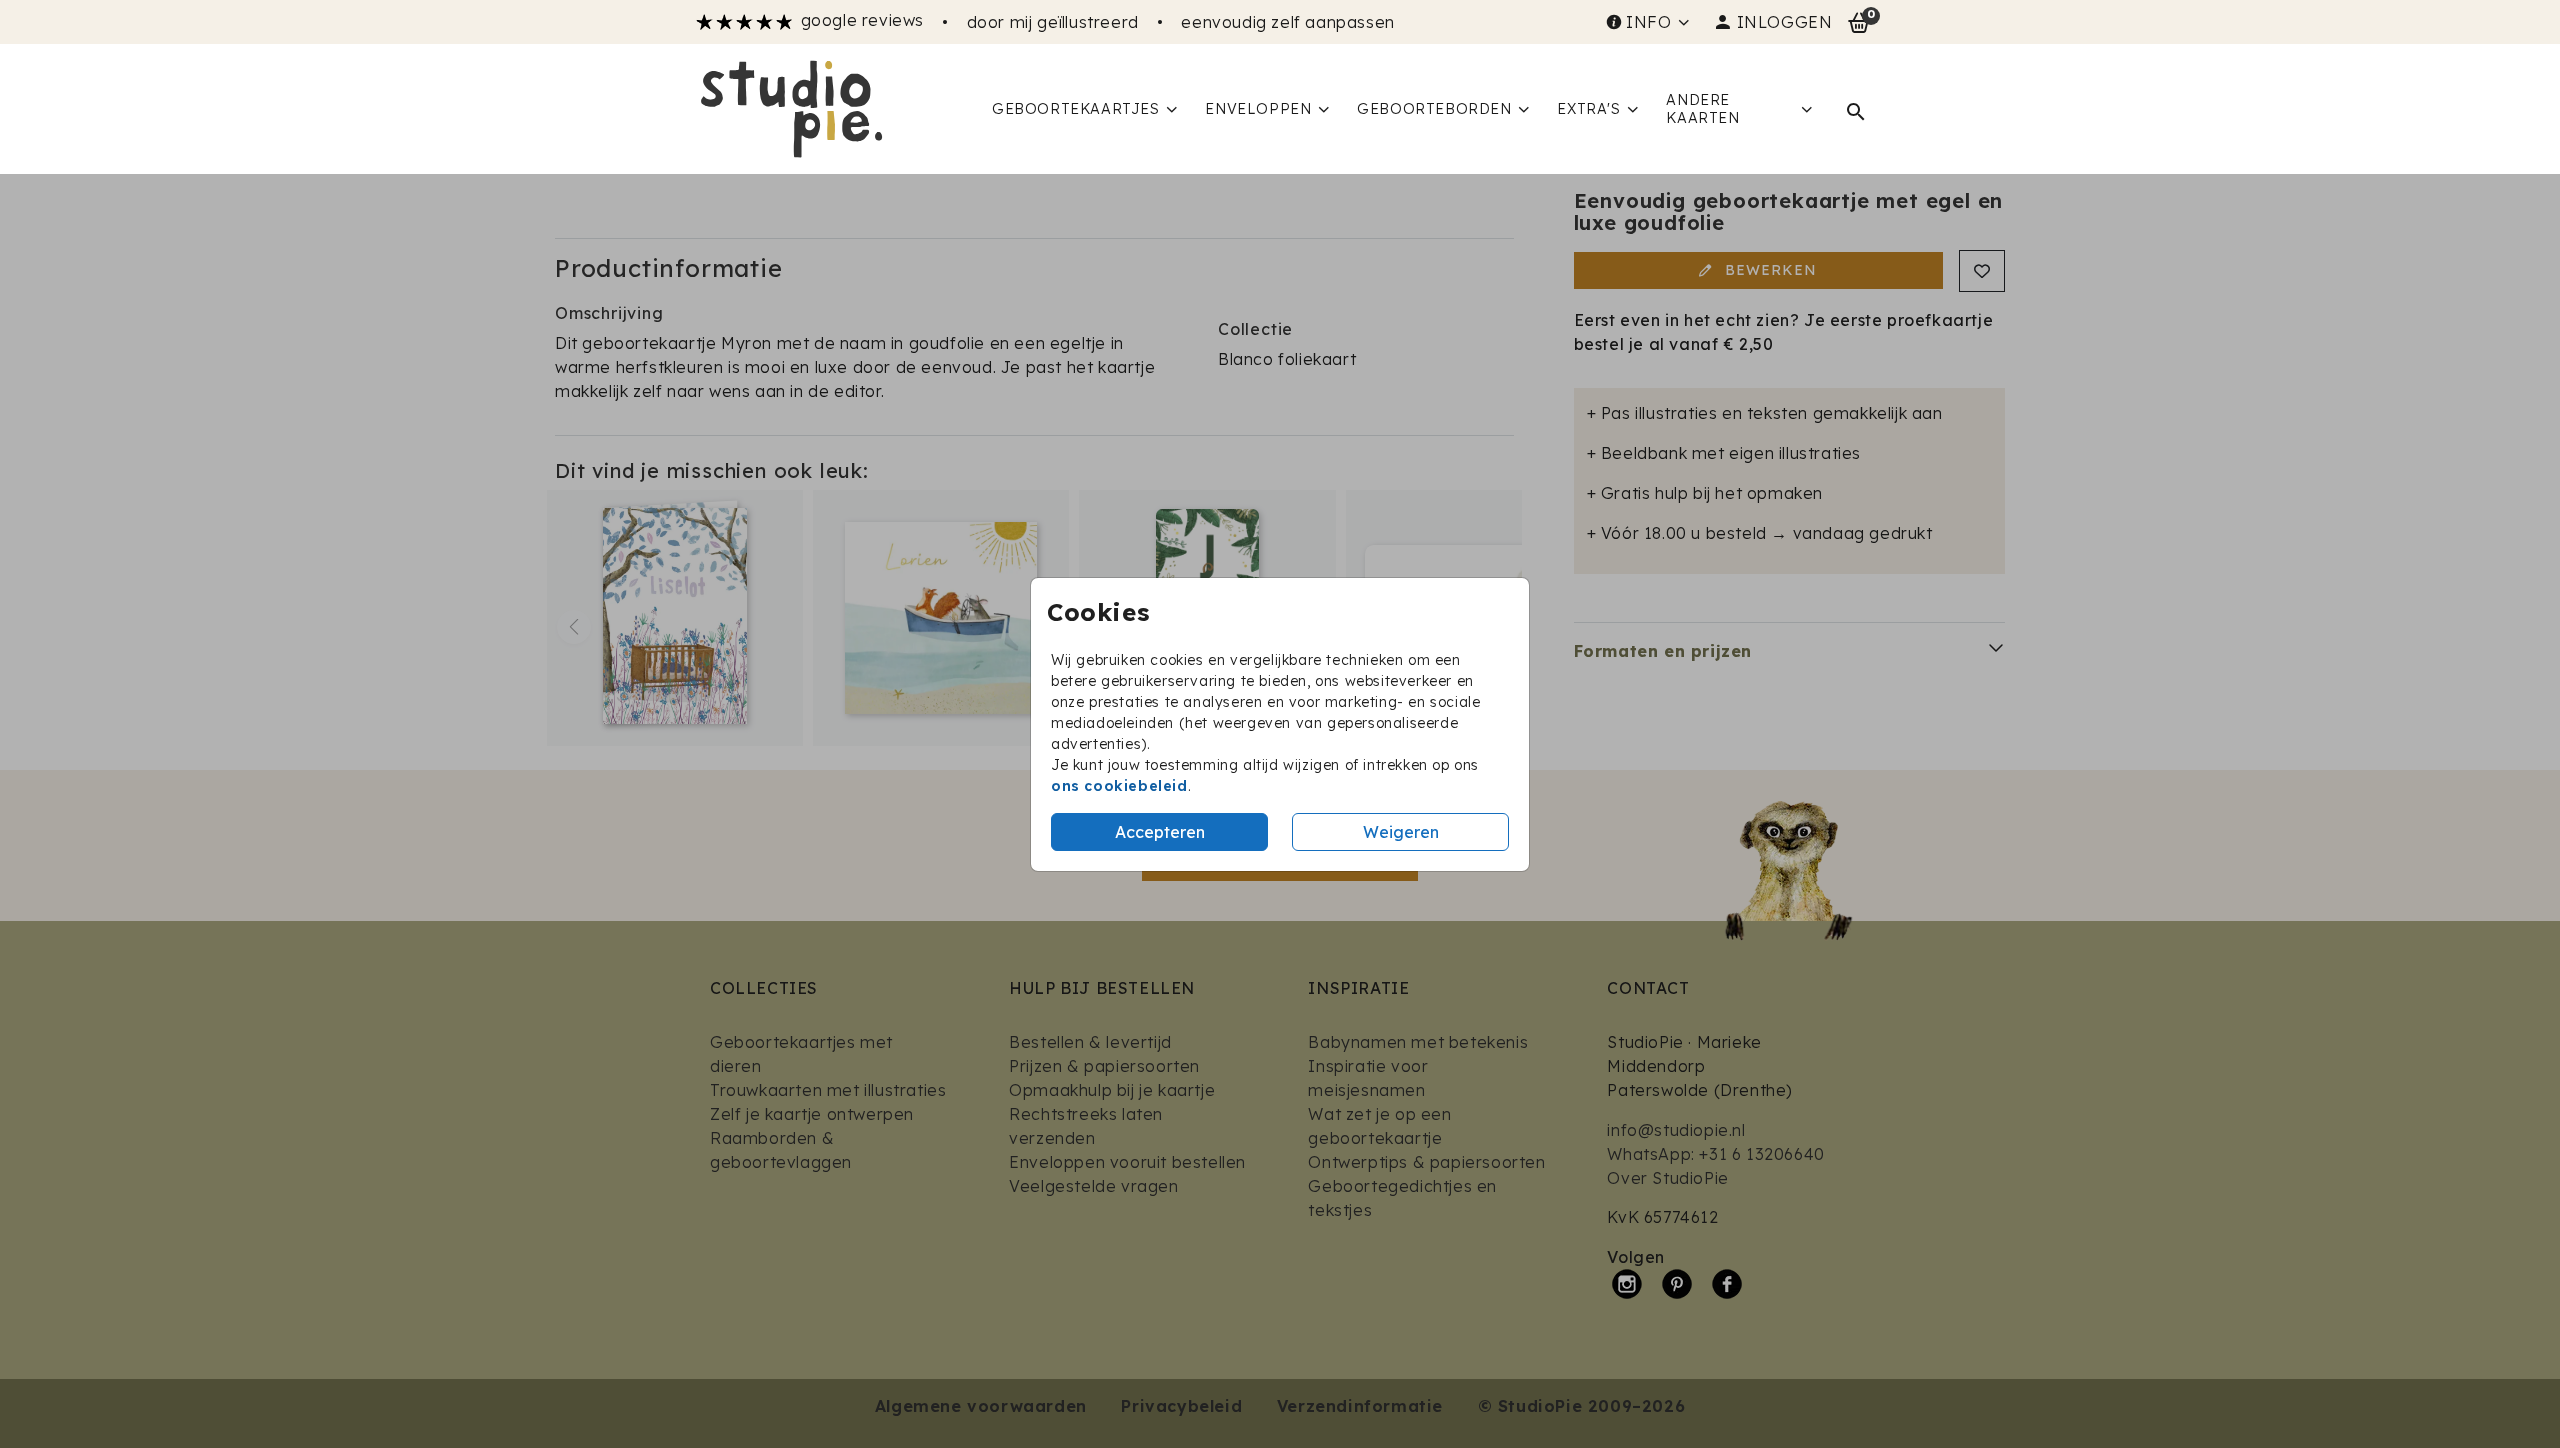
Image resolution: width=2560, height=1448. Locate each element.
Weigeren (1401, 832)
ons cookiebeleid (1119, 786)
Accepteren (1160, 832)
